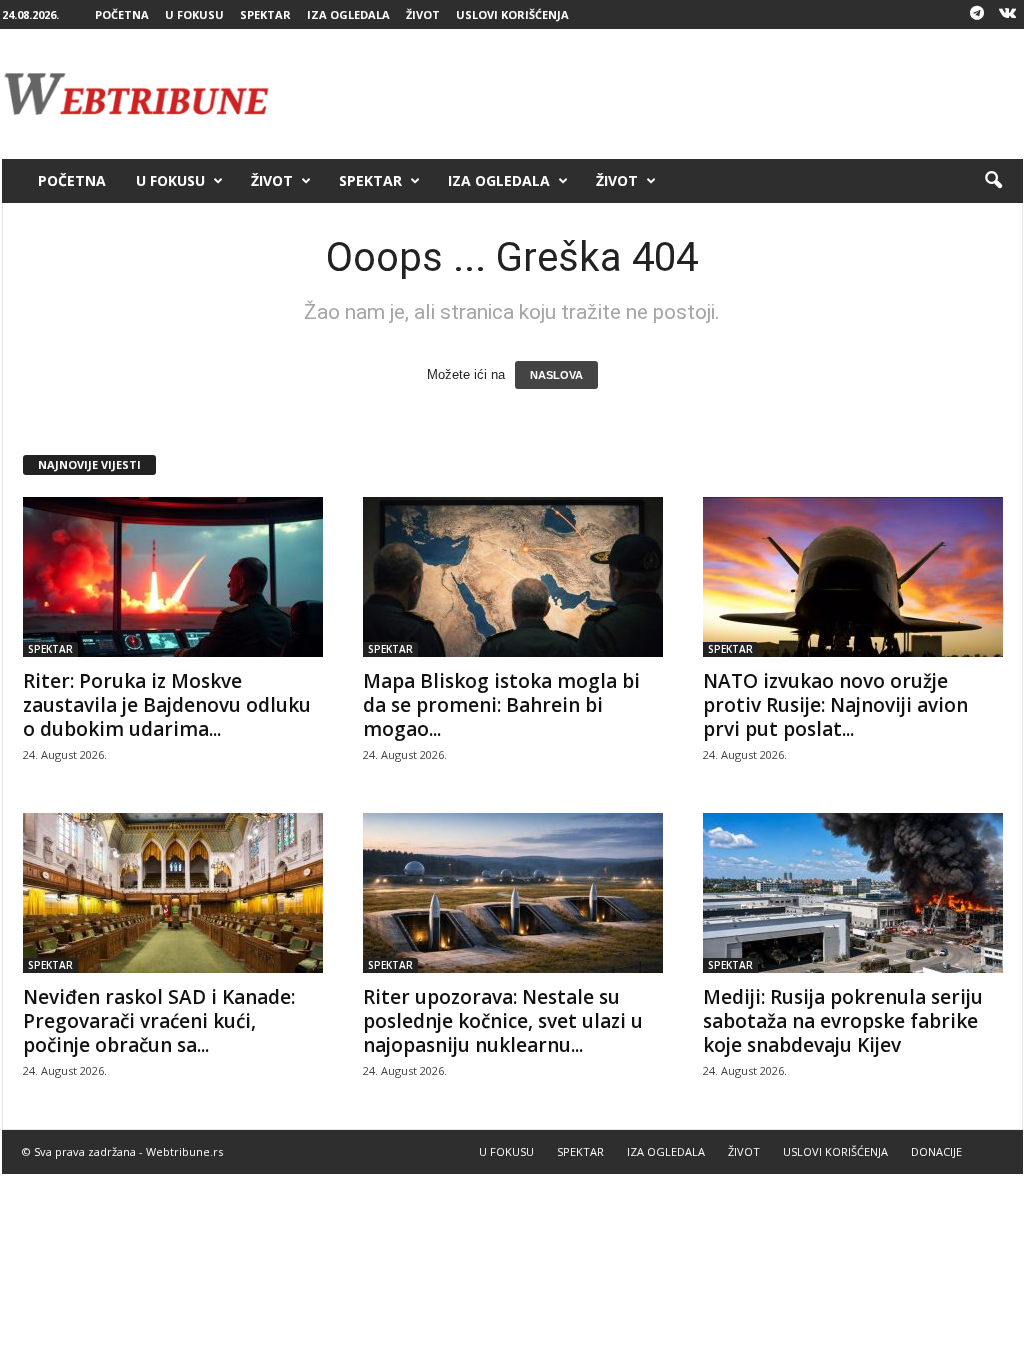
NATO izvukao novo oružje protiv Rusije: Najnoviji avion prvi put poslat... (835, 705)
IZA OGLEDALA (348, 14)
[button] (993, 181)
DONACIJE (936, 1151)
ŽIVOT (423, 14)
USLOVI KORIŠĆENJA (512, 14)
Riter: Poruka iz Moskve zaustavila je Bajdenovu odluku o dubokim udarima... (167, 705)
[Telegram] (977, 14)
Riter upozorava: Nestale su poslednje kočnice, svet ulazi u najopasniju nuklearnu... (503, 1021)
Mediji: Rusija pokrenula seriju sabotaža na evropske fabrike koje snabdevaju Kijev (843, 1021)
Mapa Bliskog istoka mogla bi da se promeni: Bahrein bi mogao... (501, 705)
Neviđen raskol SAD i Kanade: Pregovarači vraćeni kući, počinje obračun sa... (159, 1021)
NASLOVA (556, 375)
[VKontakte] (1008, 14)
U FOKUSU (194, 14)
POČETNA (122, 14)
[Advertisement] (659, 94)
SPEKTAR (265, 14)
